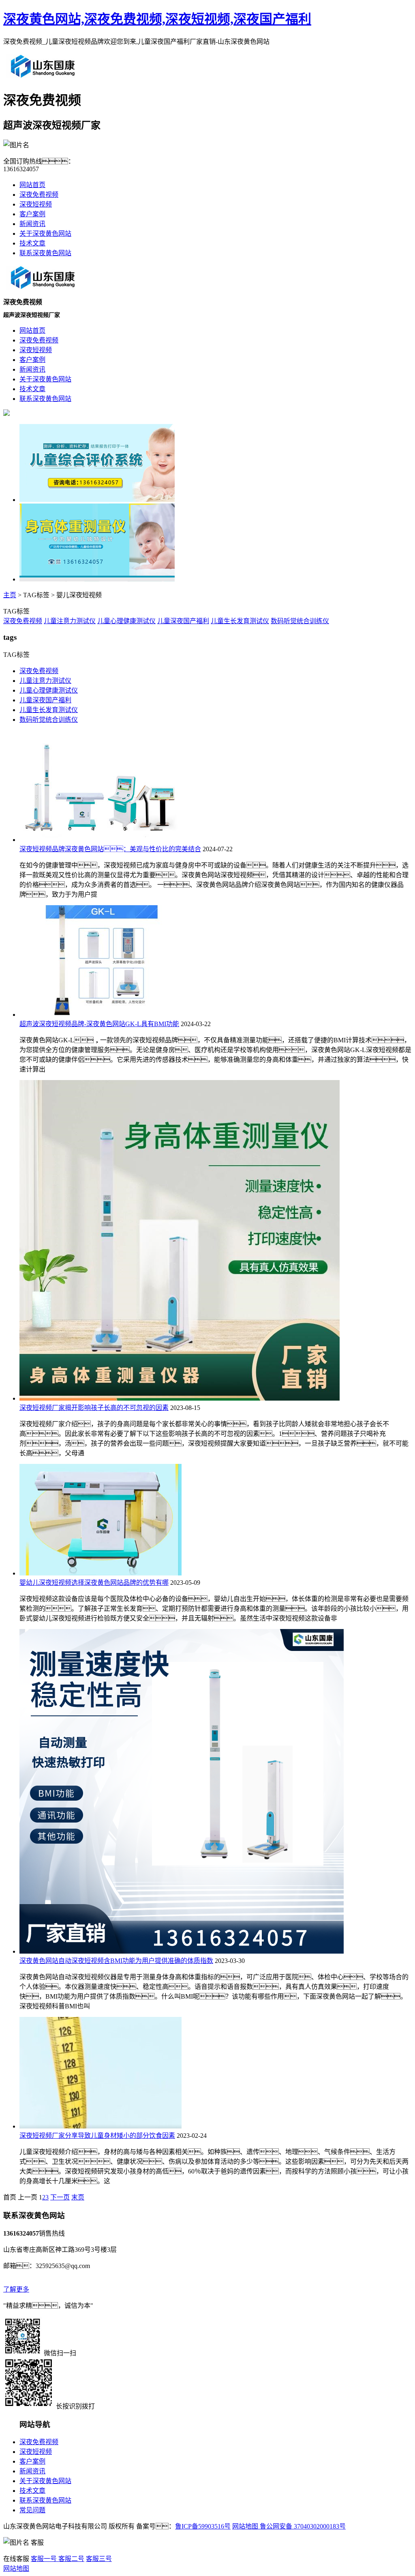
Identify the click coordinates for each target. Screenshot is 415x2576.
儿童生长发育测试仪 (240, 621)
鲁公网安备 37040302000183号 (302, 2526)
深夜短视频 (36, 204)
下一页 (60, 2197)
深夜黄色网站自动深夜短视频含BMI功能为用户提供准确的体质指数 (116, 1961)
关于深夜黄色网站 (45, 233)
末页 (78, 2197)
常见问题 (32, 2510)
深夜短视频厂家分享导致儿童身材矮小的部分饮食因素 (97, 2136)
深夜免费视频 (39, 195)
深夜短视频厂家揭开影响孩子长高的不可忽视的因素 (94, 1408)
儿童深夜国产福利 (183, 621)
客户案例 (32, 214)
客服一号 (44, 2559)
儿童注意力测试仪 (70, 621)
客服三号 (99, 2559)
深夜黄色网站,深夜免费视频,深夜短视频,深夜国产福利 (157, 19)
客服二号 (71, 2559)
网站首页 (32, 185)
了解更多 (16, 2289)
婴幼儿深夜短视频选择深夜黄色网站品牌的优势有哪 (94, 1583)
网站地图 (245, 2526)
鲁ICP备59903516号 (203, 2526)
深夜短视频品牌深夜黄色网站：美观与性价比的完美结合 (110, 849)
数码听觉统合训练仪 (300, 621)
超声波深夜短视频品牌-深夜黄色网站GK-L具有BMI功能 (99, 1024)
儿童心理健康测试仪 (126, 621)
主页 (10, 595)
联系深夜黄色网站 (45, 253)
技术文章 (32, 243)
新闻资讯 (32, 224)
